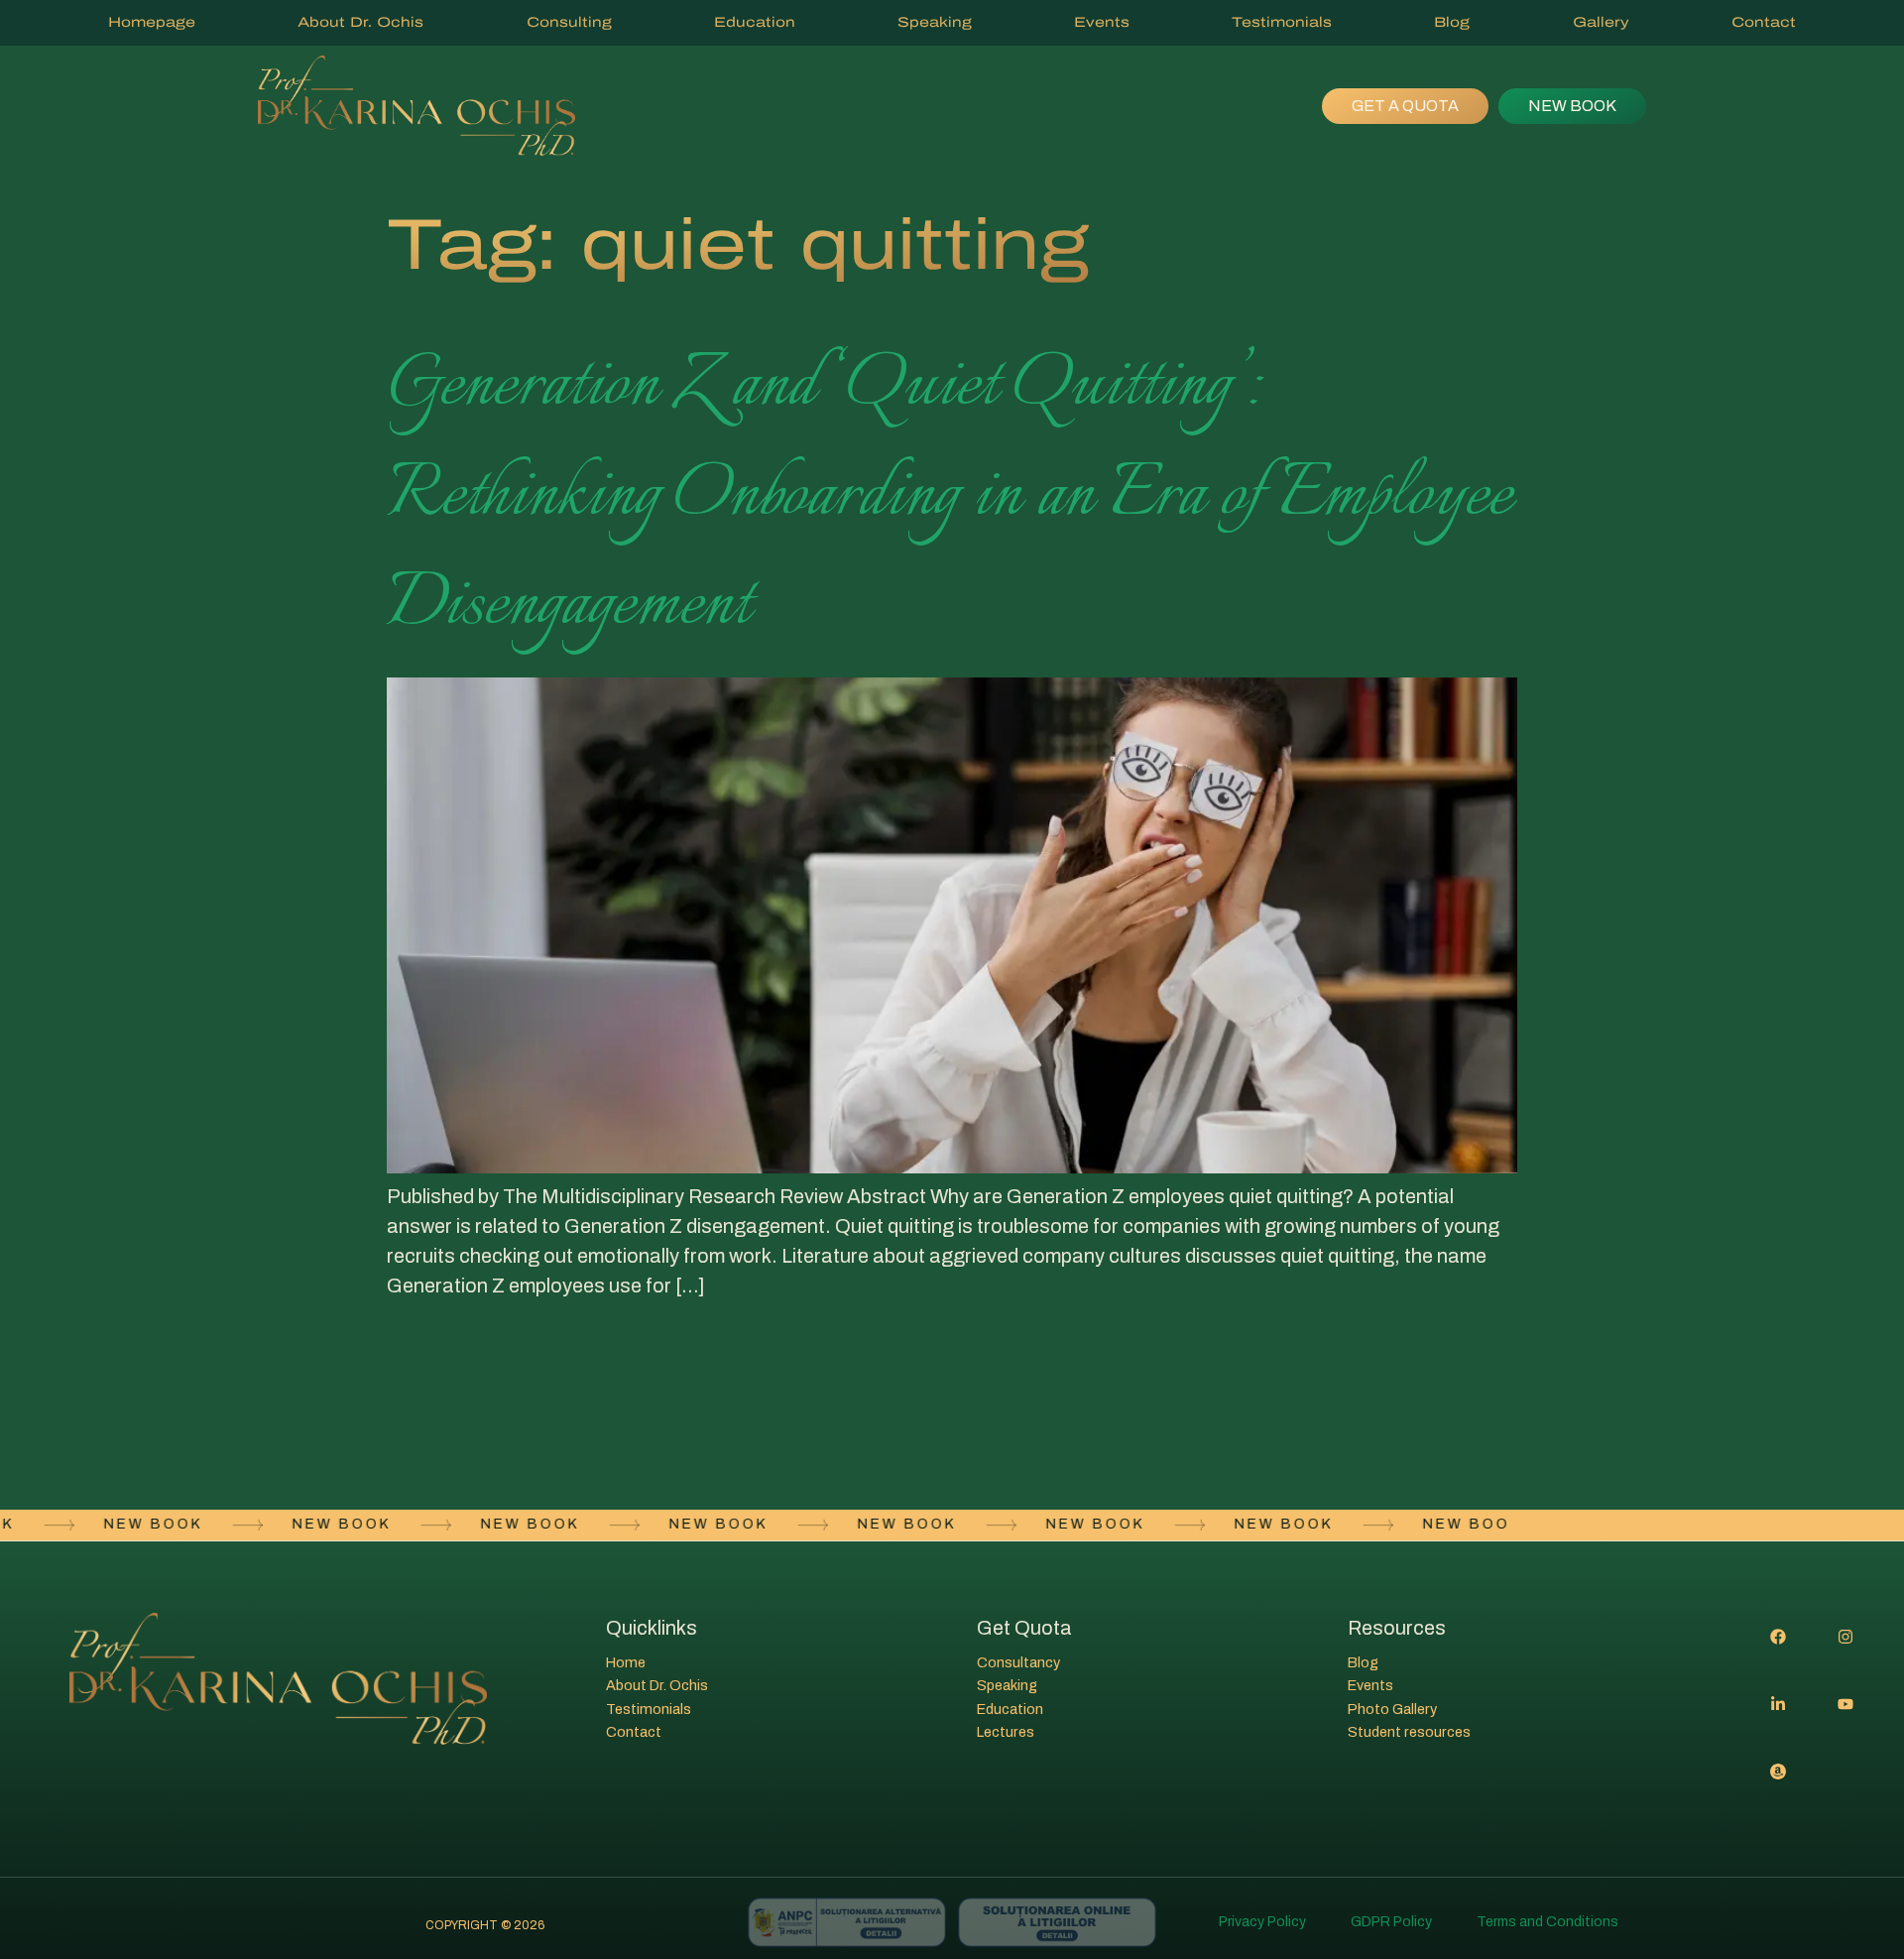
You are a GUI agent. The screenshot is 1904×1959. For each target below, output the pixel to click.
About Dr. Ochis (360, 22)
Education (755, 22)
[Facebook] (1778, 1637)
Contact (1764, 22)
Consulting (569, 22)
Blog (1452, 22)
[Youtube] (1845, 1704)
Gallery (1601, 22)
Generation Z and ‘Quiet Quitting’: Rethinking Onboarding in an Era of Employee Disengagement (950, 496)
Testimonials (1282, 22)
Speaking (935, 22)
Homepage (152, 22)
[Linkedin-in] (1778, 1704)
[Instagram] (1845, 1637)
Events (1102, 22)
